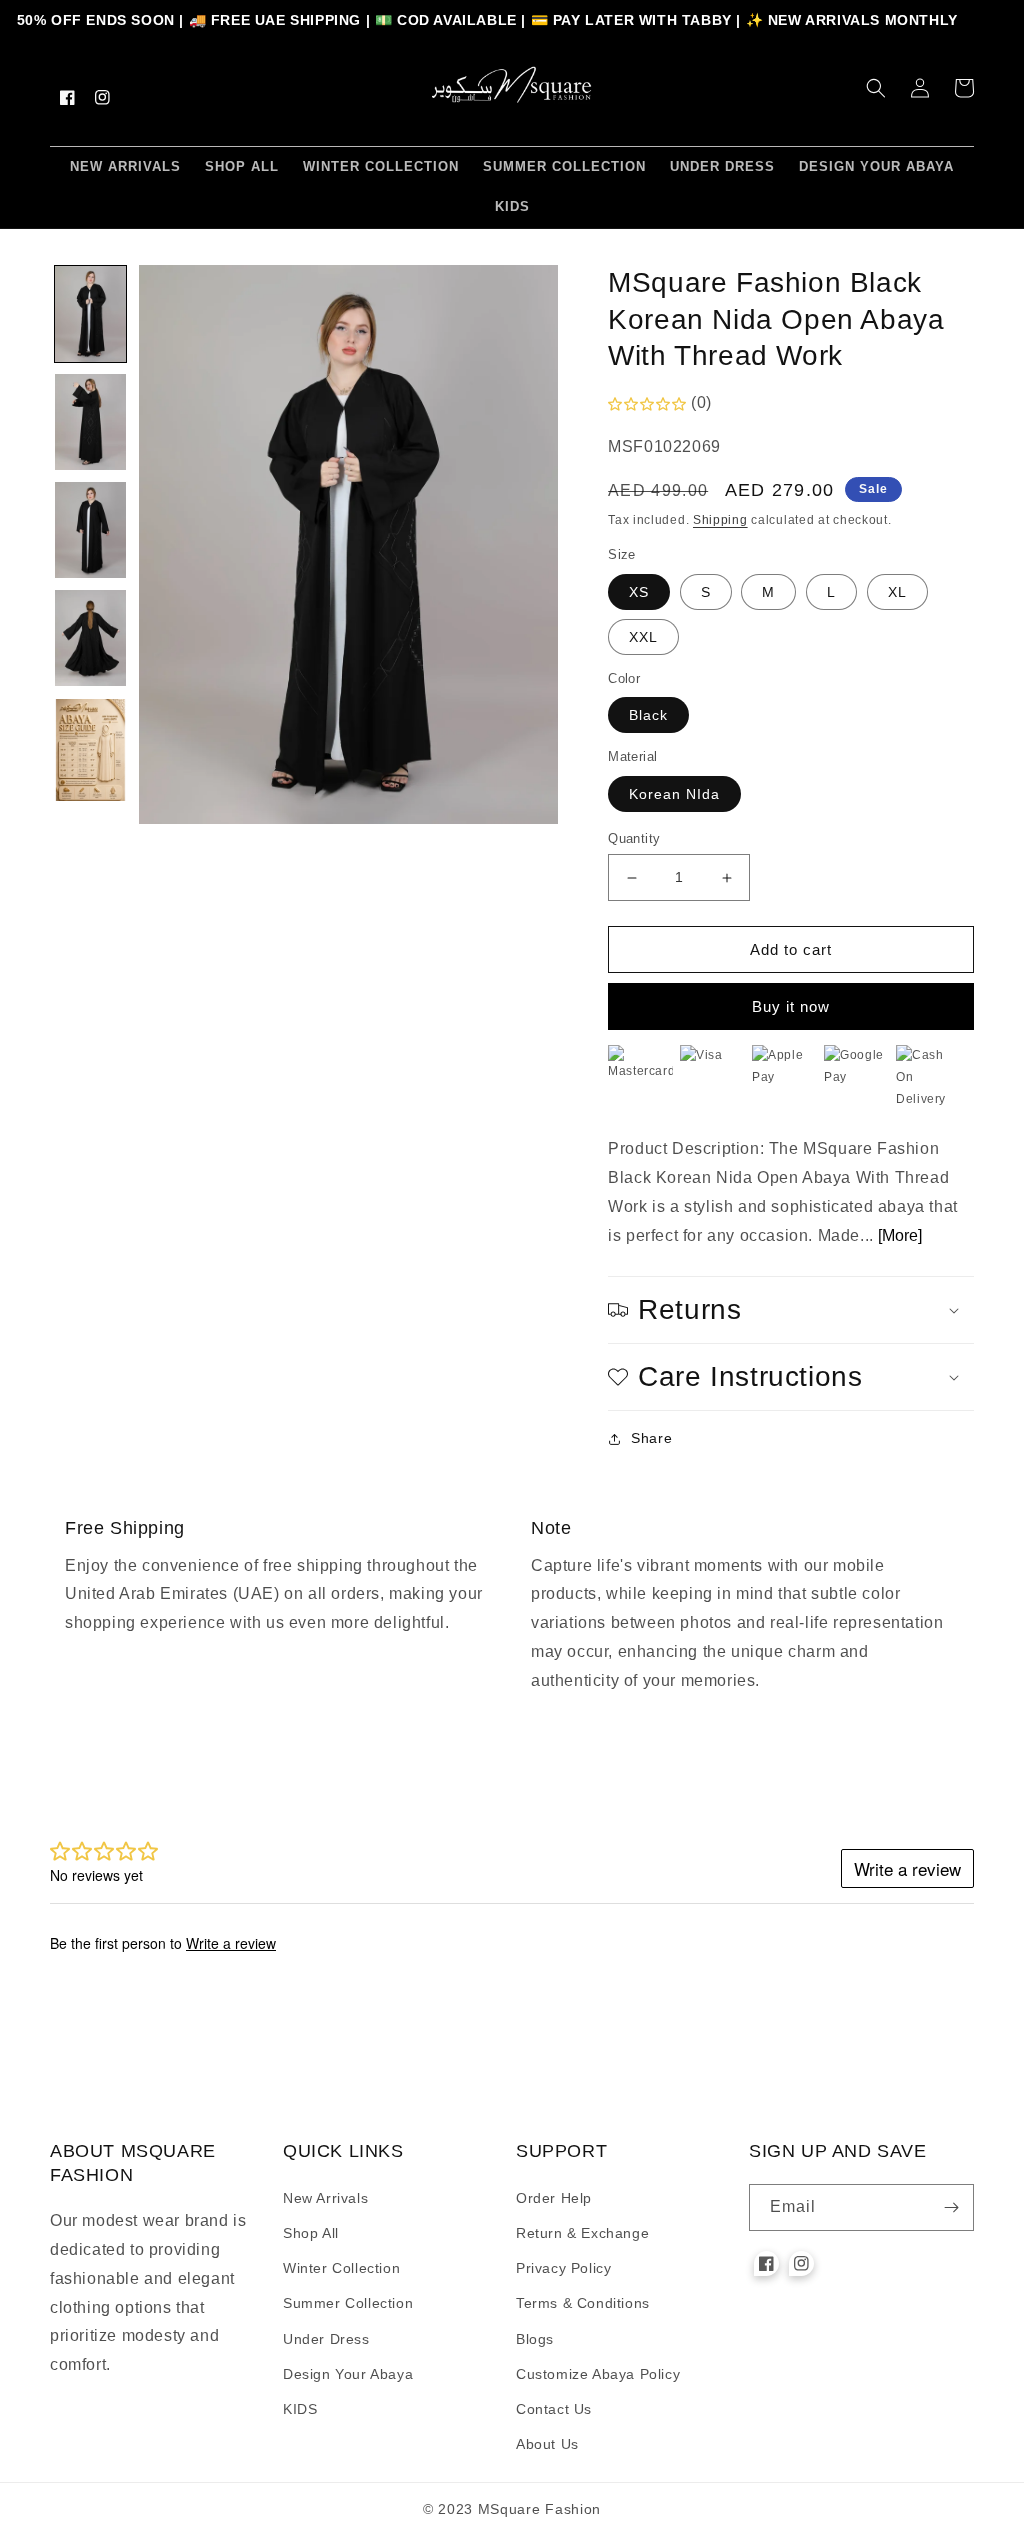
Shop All (311, 2233)
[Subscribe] (951, 2207)
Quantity (634, 838)
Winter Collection (341, 2268)
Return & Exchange (582, 2233)
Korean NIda (674, 794)
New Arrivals (325, 2198)
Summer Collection (348, 2303)
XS (639, 592)
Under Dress (326, 2339)
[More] (900, 1235)
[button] (876, 88)
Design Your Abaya (348, 2374)
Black (648, 715)
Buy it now (791, 1006)
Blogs (535, 2339)
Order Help (554, 2198)
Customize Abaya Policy (598, 2374)
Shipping (720, 520)
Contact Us (554, 2409)
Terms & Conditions (583, 2303)
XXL (643, 637)
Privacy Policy (563, 2268)
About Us (547, 2444)
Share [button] (651, 1438)
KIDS (300, 2409)
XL (897, 592)
